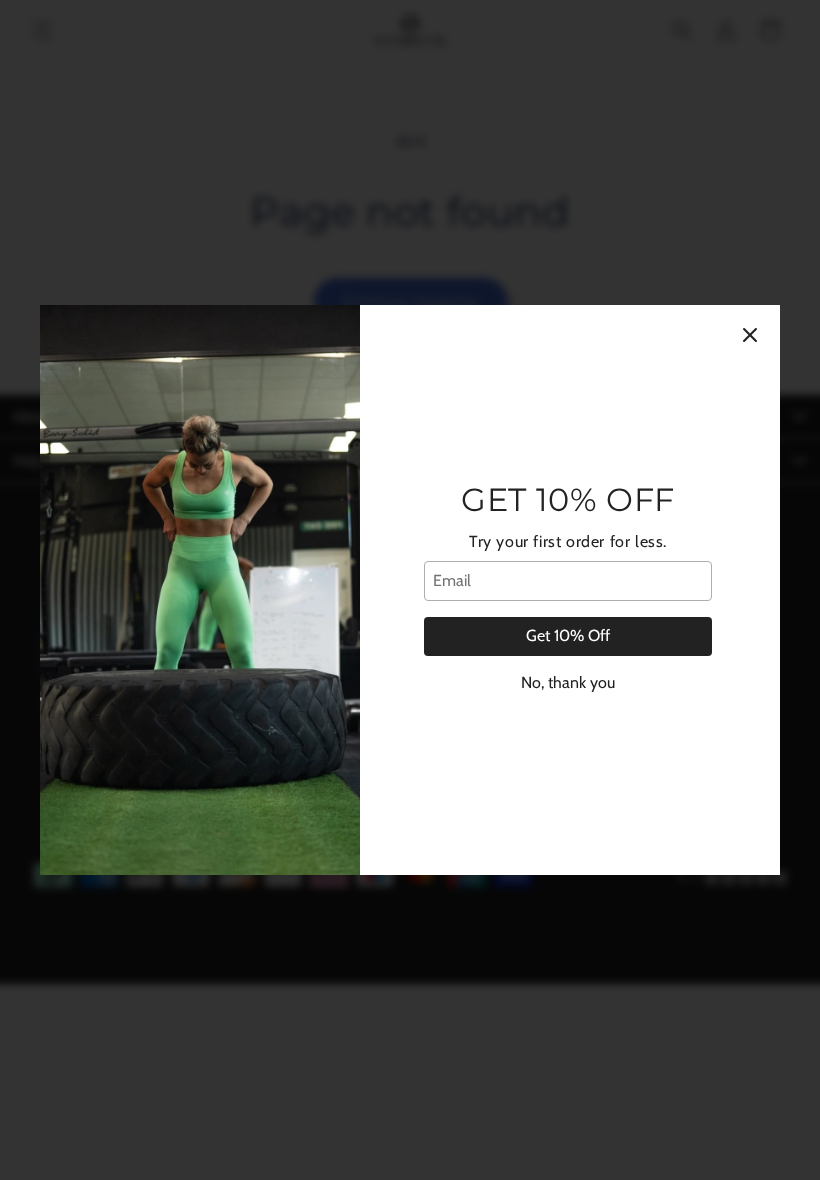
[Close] (750, 335)
